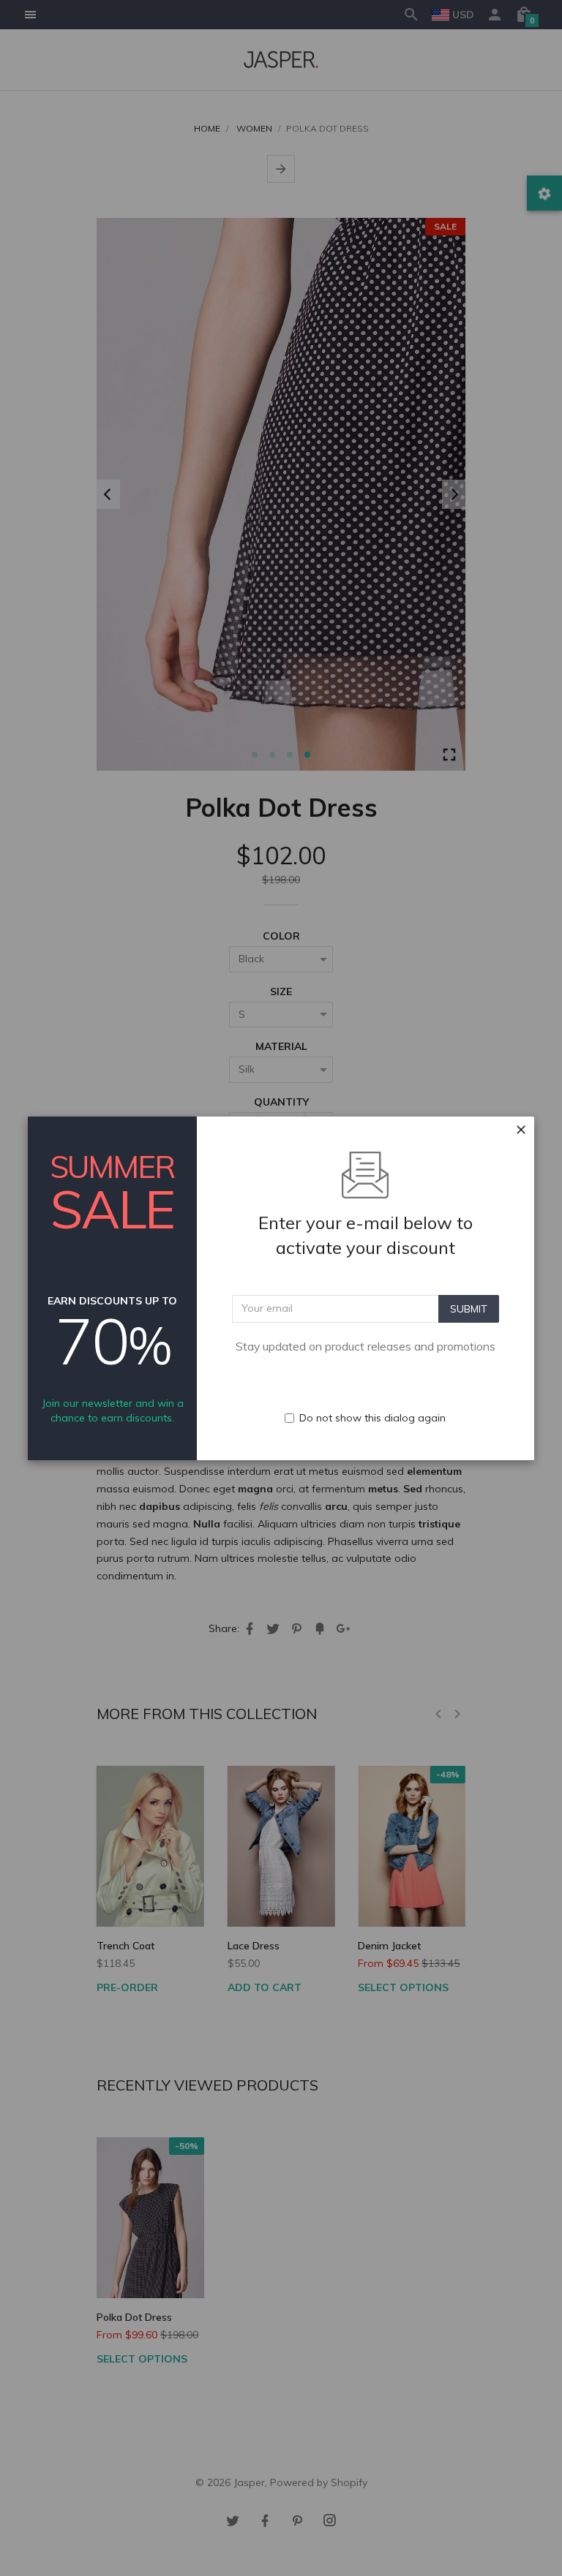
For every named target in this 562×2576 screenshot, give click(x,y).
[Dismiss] (521, 1130)
